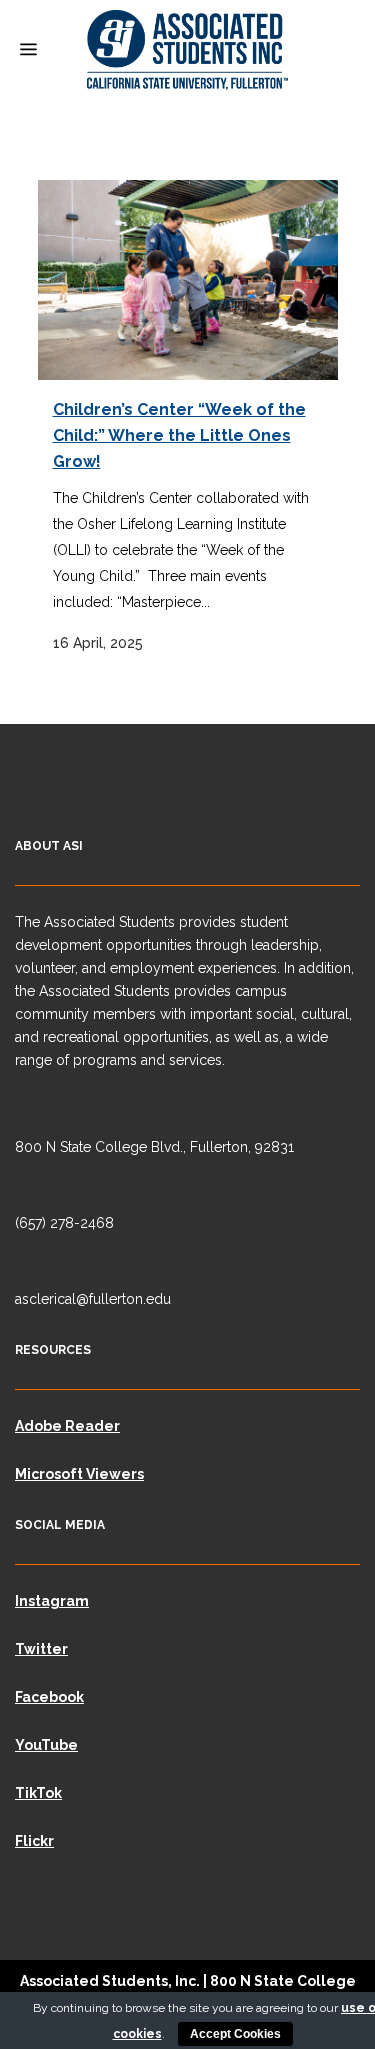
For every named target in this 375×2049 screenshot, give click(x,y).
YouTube (46, 1745)
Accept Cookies (235, 2034)
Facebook (49, 1697)
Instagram (52, 1601)
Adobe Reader (67, 1426)
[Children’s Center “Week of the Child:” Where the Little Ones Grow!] (188, 280)
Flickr (34, 1841)
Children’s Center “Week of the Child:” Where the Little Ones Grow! (179, 435)
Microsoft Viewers (79, 1474)
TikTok (38, 1793)
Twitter (41, 1649)
